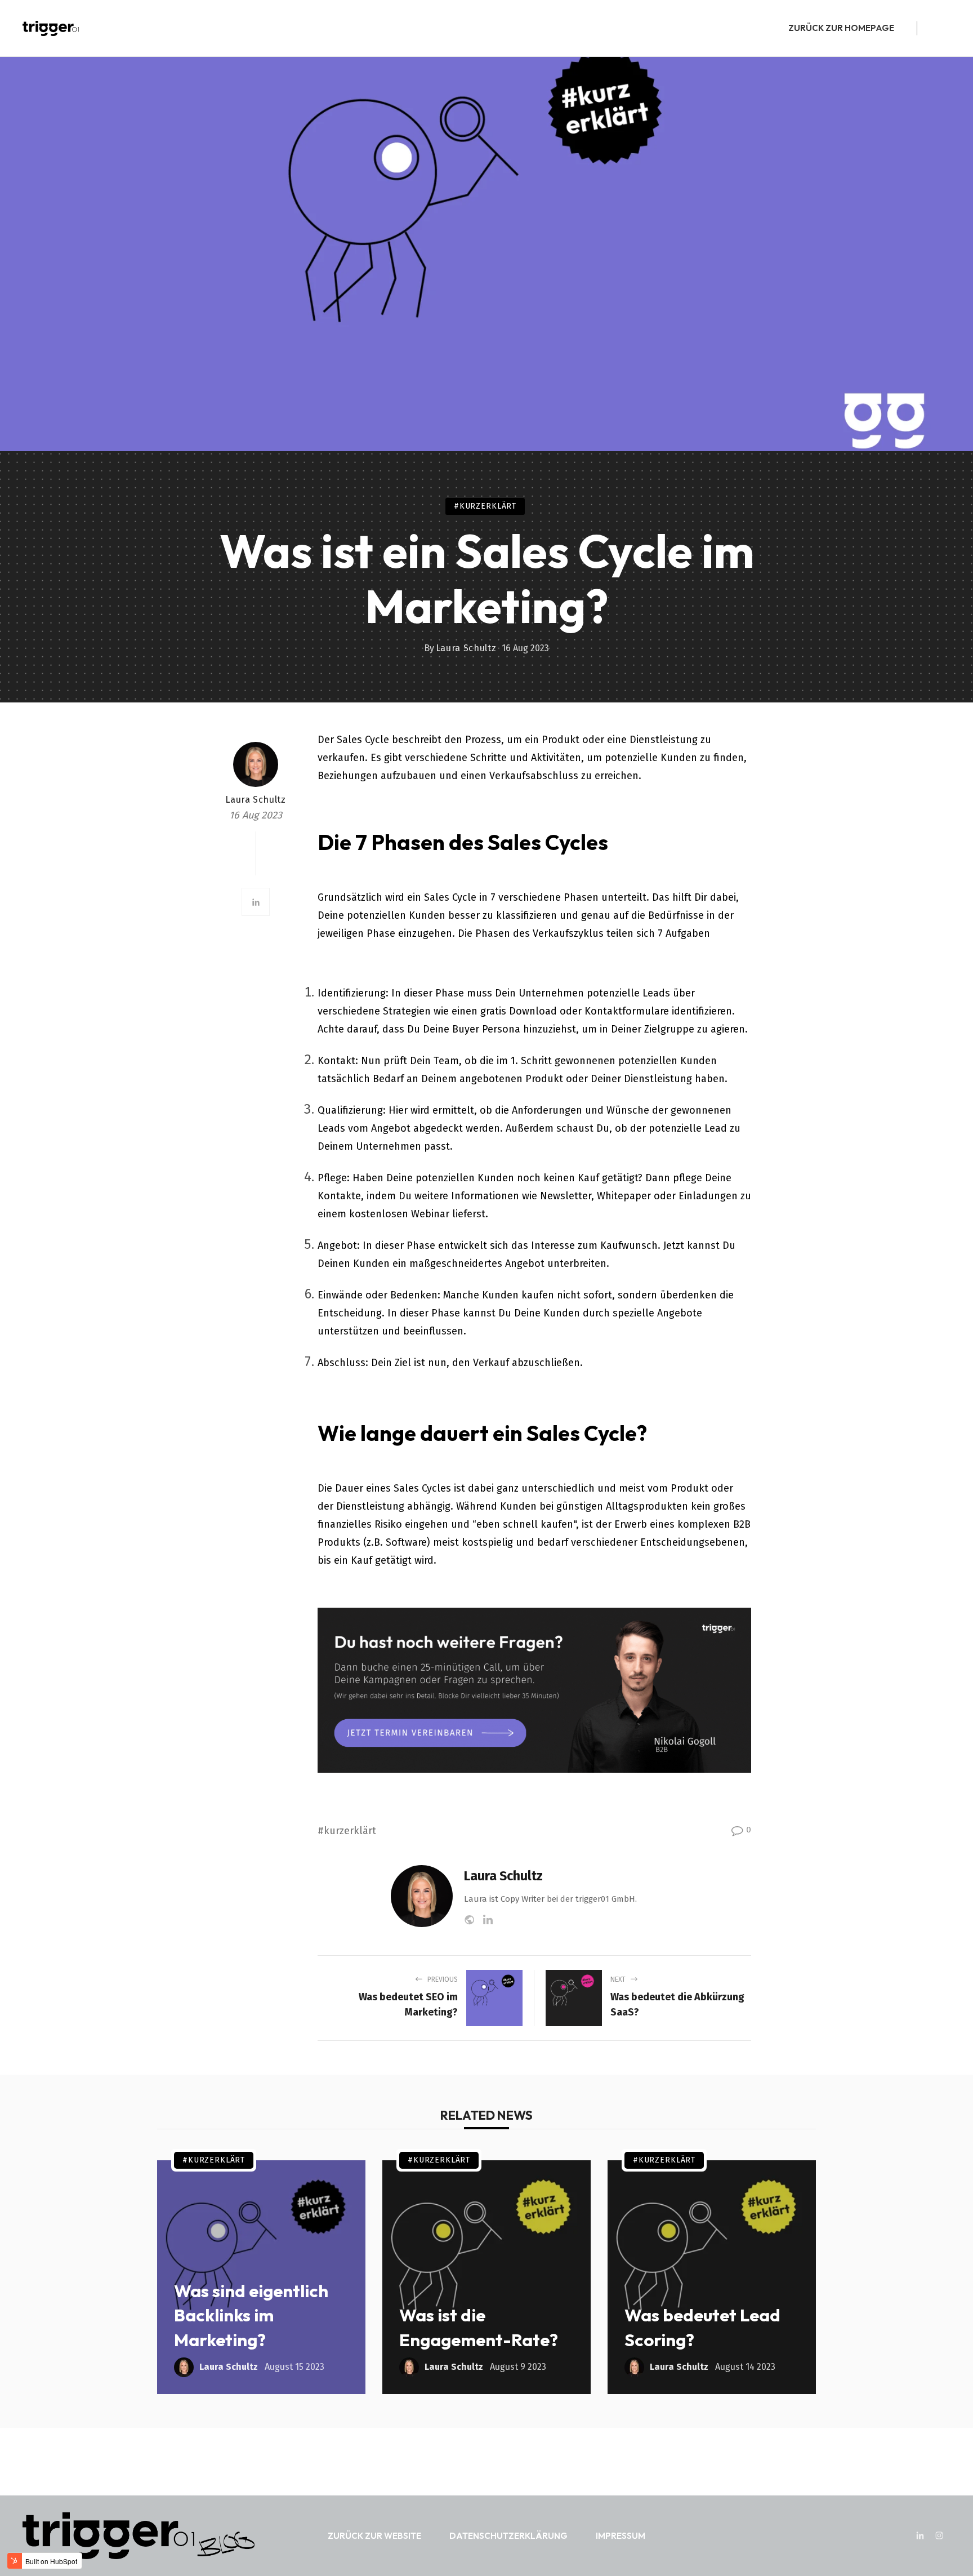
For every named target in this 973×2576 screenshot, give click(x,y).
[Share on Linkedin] (256, 902)
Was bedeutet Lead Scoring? (702, 2327)
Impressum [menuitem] (621, 2536)
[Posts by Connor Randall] (256, 764)
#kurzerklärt (485, 506)
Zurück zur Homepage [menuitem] (841, 28)
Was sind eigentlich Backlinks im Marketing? (251, 2315)
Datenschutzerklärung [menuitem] (508, 2536)
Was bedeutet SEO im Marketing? (408, 2005)
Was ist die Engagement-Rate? (479, 2327)
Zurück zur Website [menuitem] (374, 2536)
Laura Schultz (466, 648)
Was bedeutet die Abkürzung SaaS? (677, 2005)
